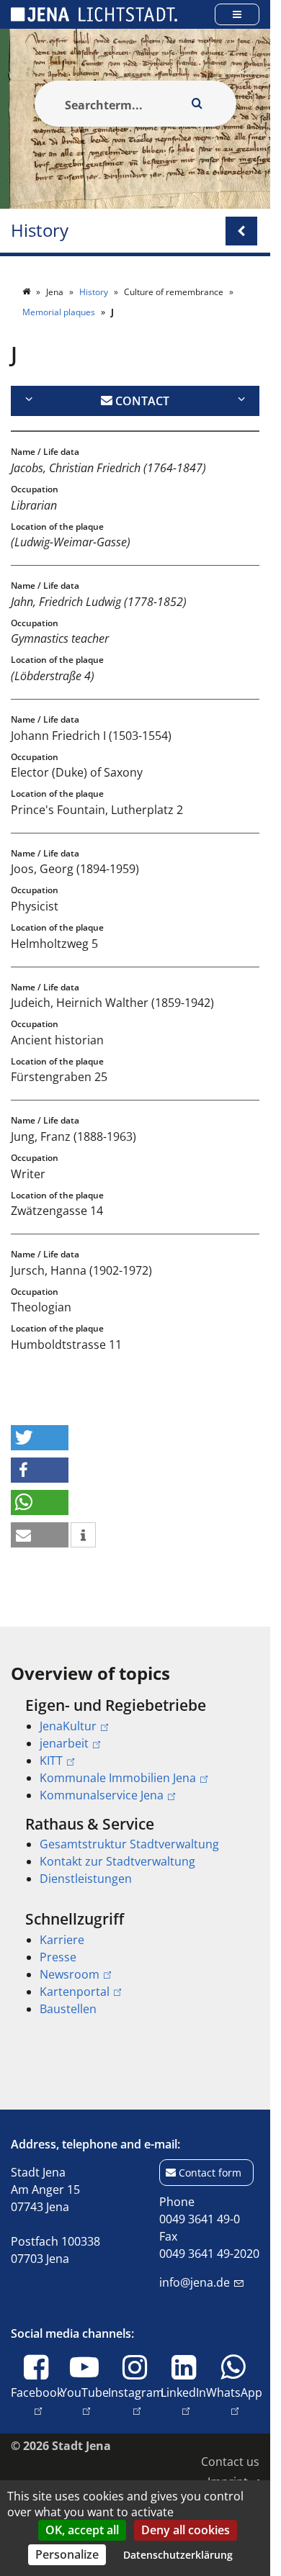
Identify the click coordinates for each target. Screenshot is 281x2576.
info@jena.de (195, 2282)
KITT (51, 1761)
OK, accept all (82, 2530)
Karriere (62, 1940)
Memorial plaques (60, 312)
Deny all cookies (186, 2530)
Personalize (67, 2554)
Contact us (230, 2462)
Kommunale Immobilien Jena (118, 1778)
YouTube (85, 2401)
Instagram (136, 2401)
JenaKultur (68, 1726)
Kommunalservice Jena (102, 1795)
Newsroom (70, 1974)
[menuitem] (135, 1750)
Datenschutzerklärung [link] (178, 2555)
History (40, 231)
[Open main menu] (237, 14)
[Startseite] (27, 292)
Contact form (210, 2173)
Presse (58, 1957)
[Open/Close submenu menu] (241, 231)
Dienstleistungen (86, 1879)
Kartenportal (75, 1992)
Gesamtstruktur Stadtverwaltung (129, 1844)
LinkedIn (183, 2401)
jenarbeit (64, 1743)
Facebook (37, 2401)
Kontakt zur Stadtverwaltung (117, 1861)
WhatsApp (234, 2401)
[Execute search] (197, 104)
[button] (40, 1438)
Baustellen (68, 2009)
